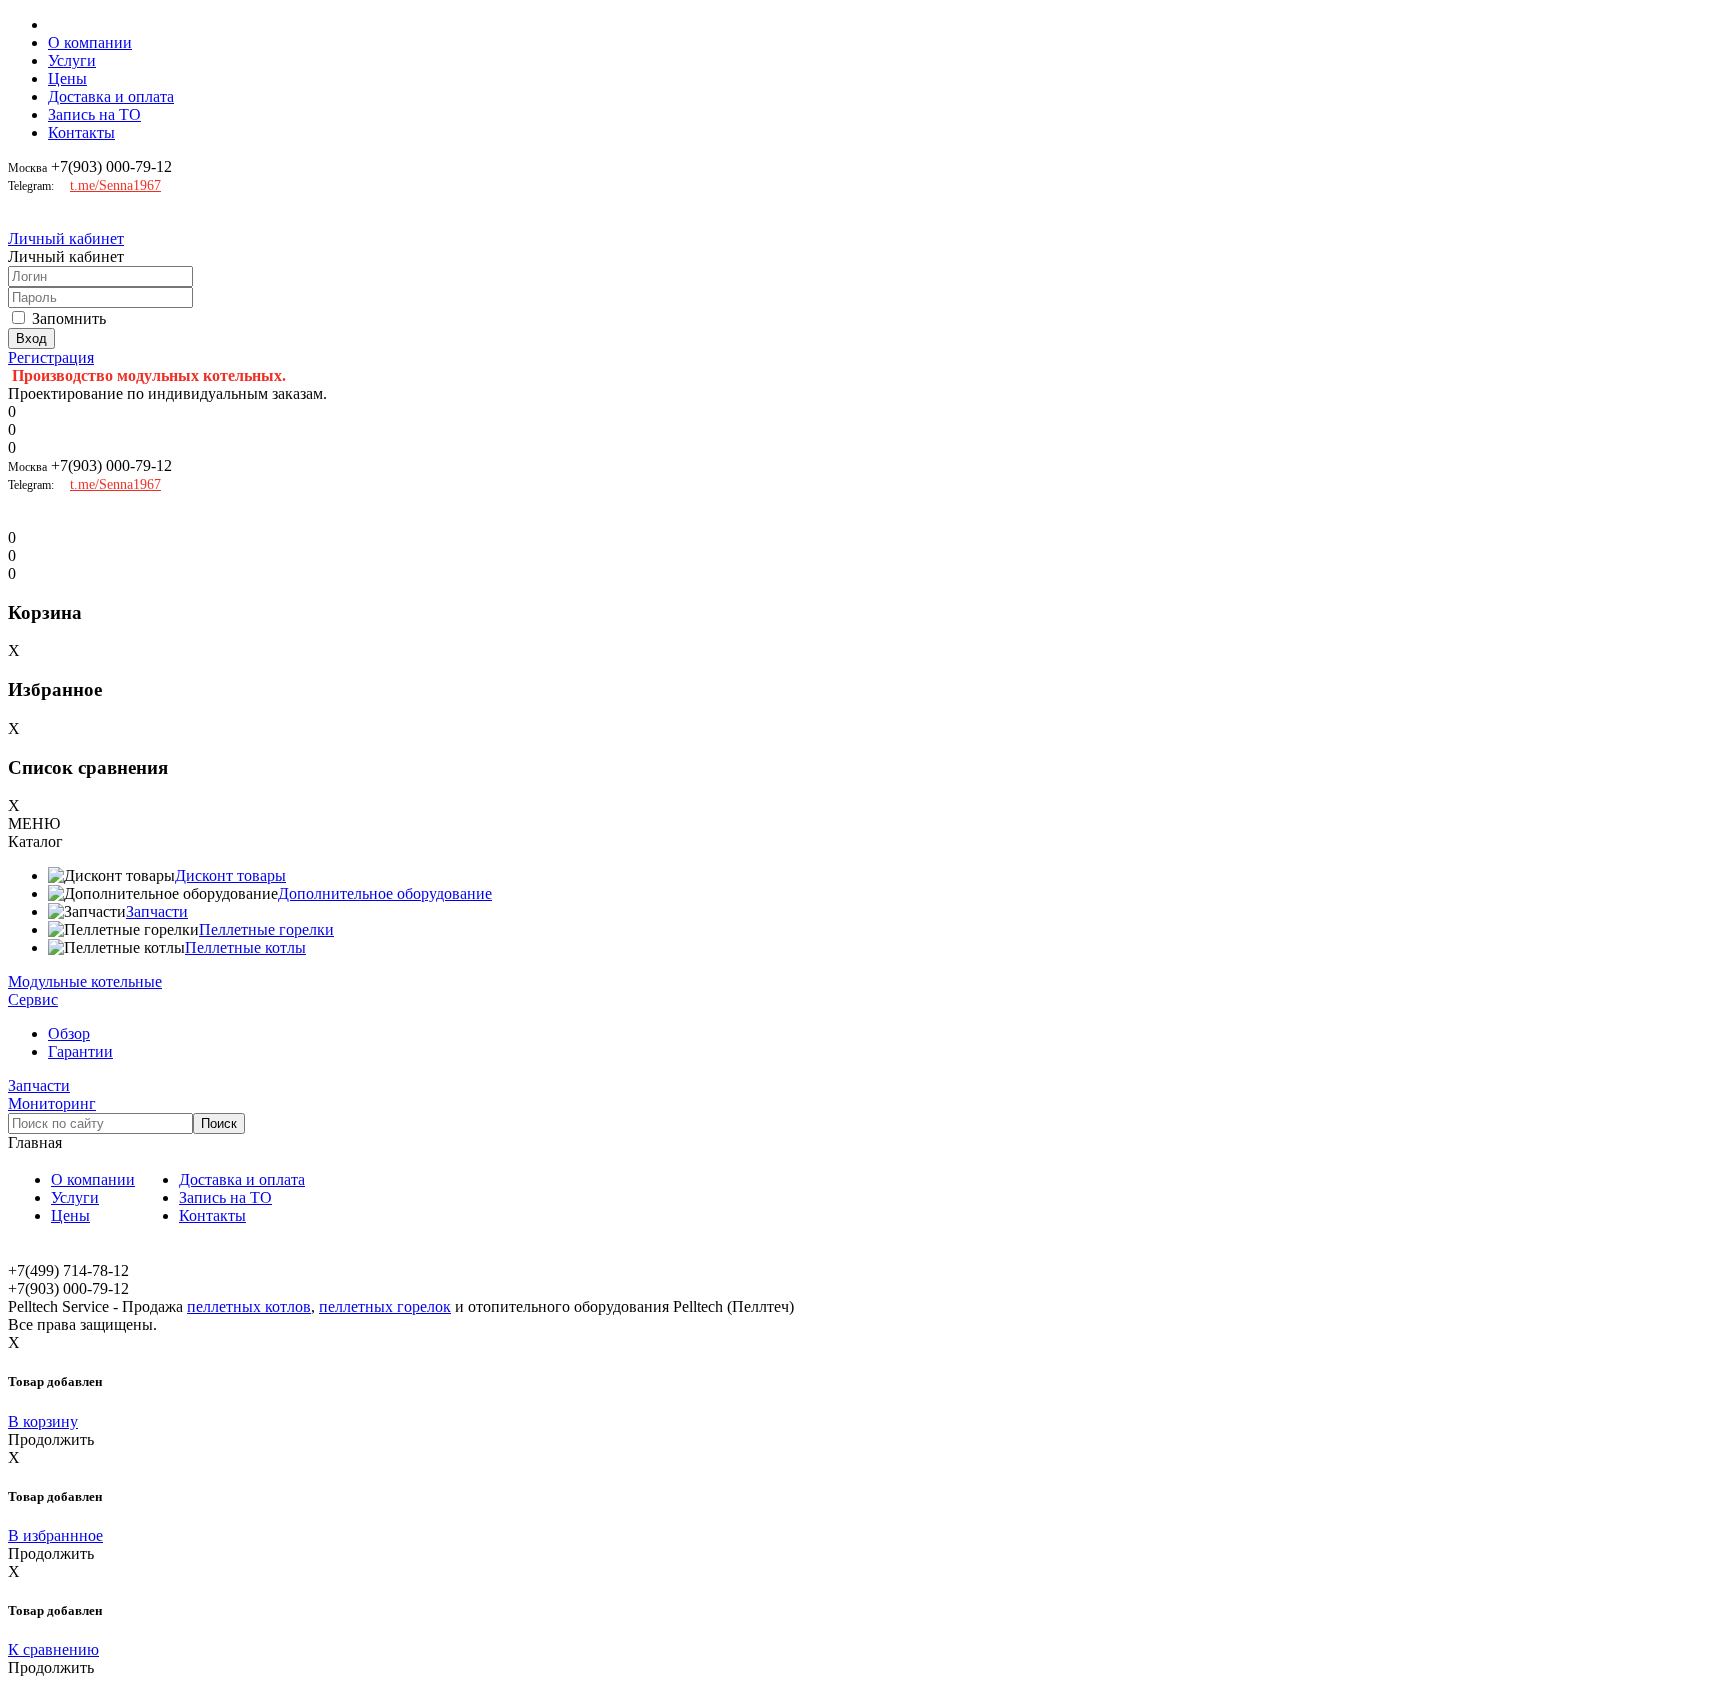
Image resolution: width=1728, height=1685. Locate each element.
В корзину (43, 1421)
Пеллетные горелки (266, 929)
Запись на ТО (94, 114)
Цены (67, 78)
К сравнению (53, 1649)
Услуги (72, 60)
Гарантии (80, 1051)
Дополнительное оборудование (385, 893)
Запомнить (69, 318)
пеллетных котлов (249, 1306)
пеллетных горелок (385, 1306)
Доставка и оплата (111, 96)
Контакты (81, 132)
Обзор (69, 1033)
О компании (90, 42)
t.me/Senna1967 (115, 185)
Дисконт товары (230, 875)
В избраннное (55, 1535)
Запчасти (157, 911)
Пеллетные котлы (245, 947)
